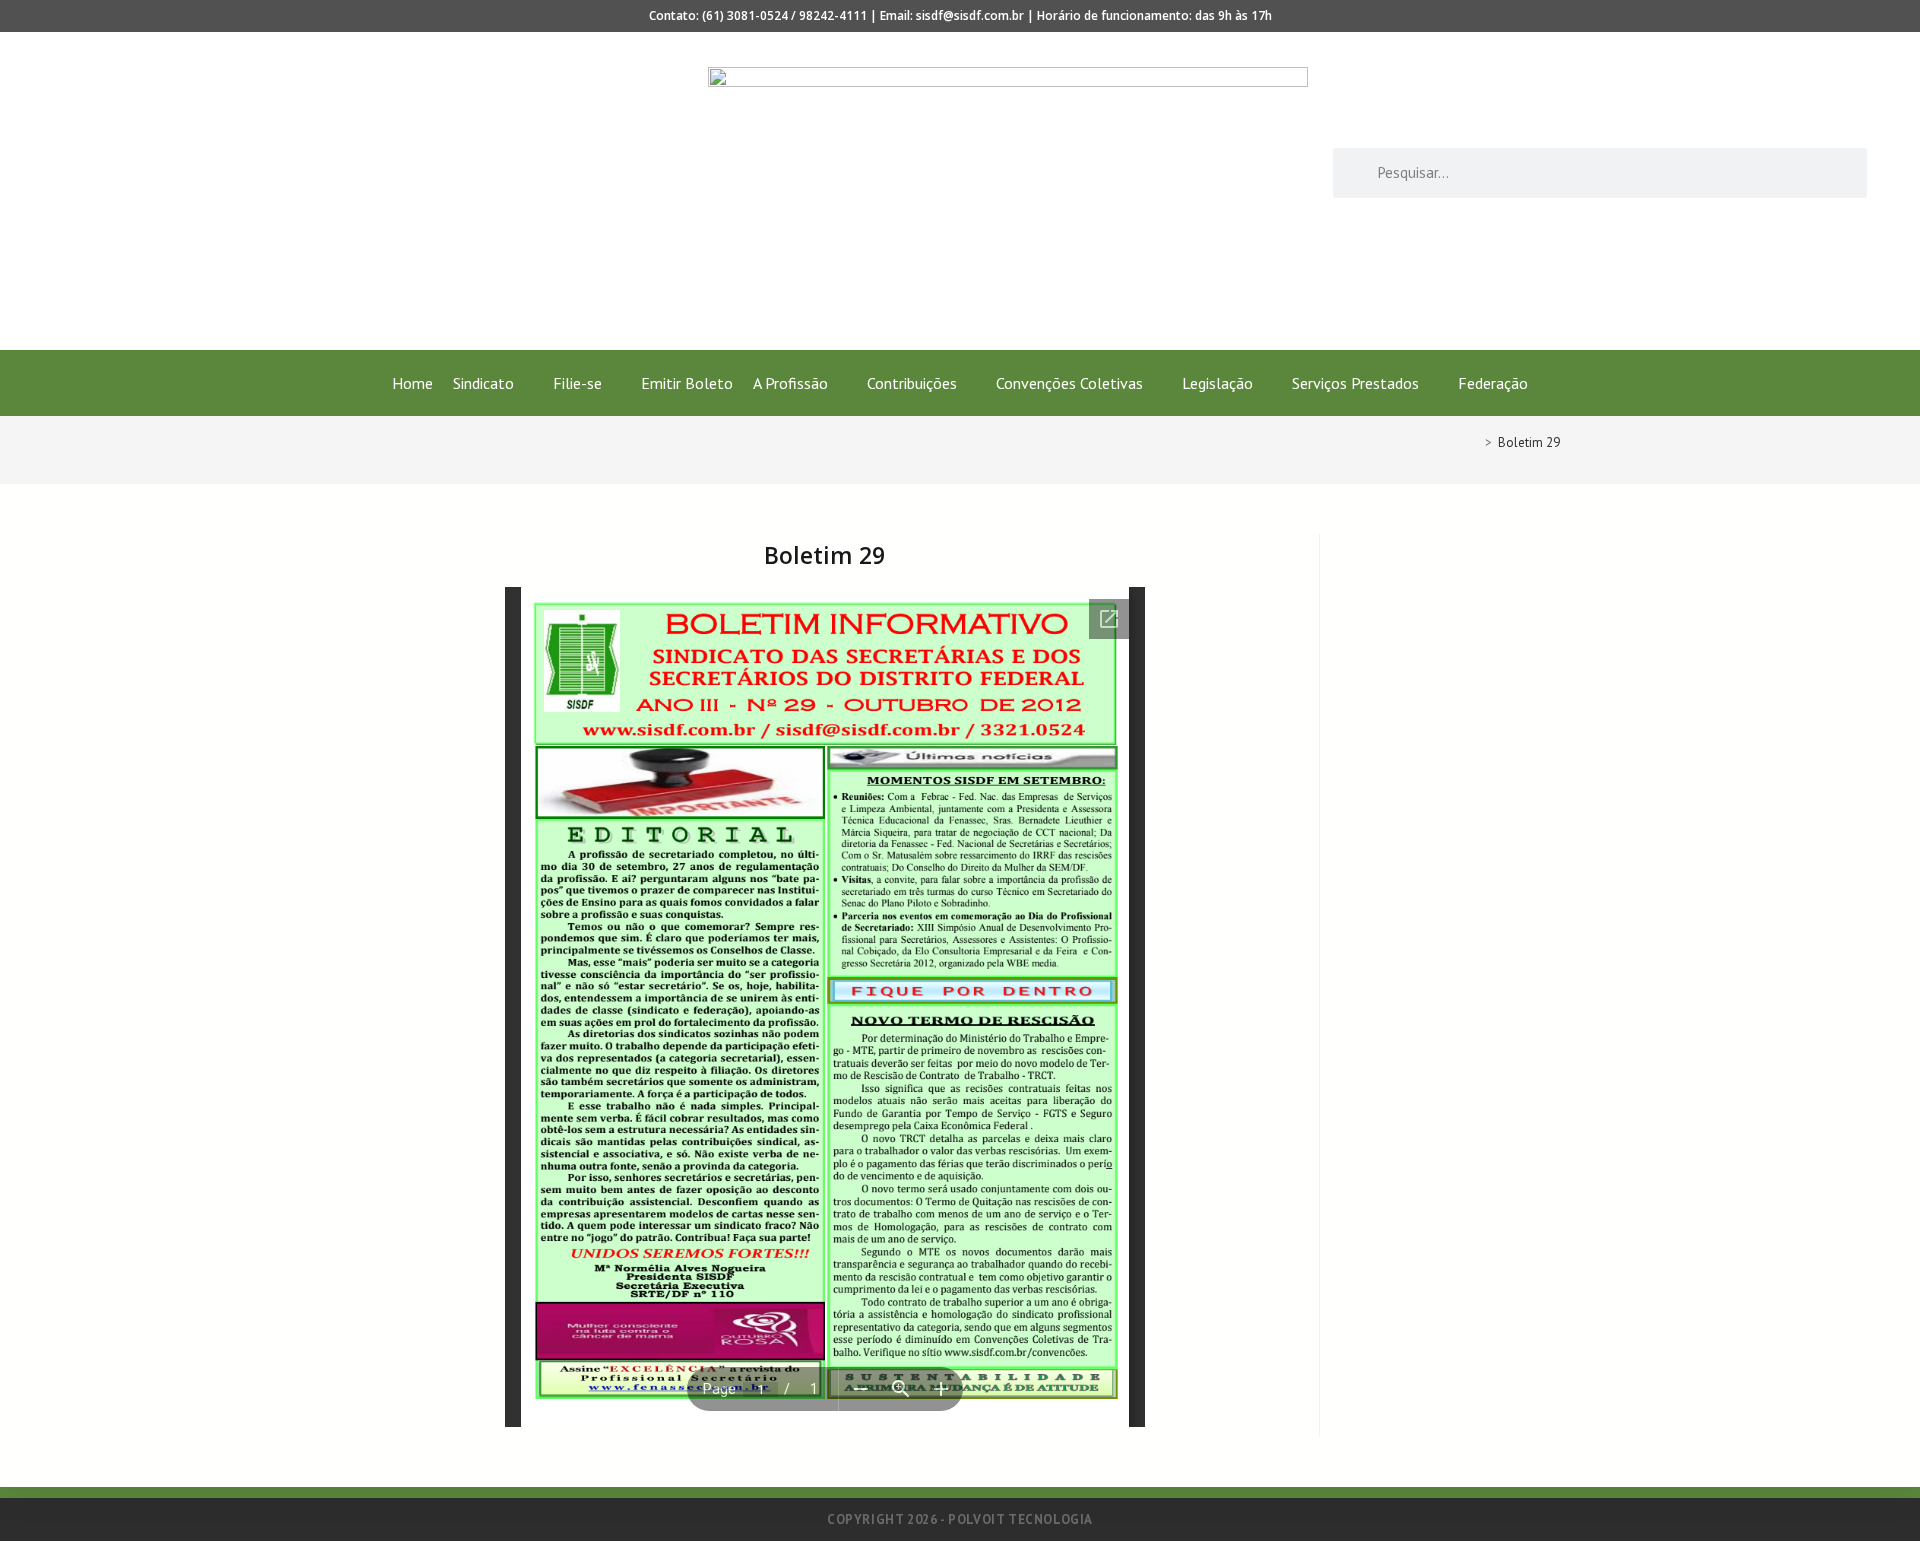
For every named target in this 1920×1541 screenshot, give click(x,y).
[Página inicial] (1474, 442)
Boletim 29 (1529, 442)
